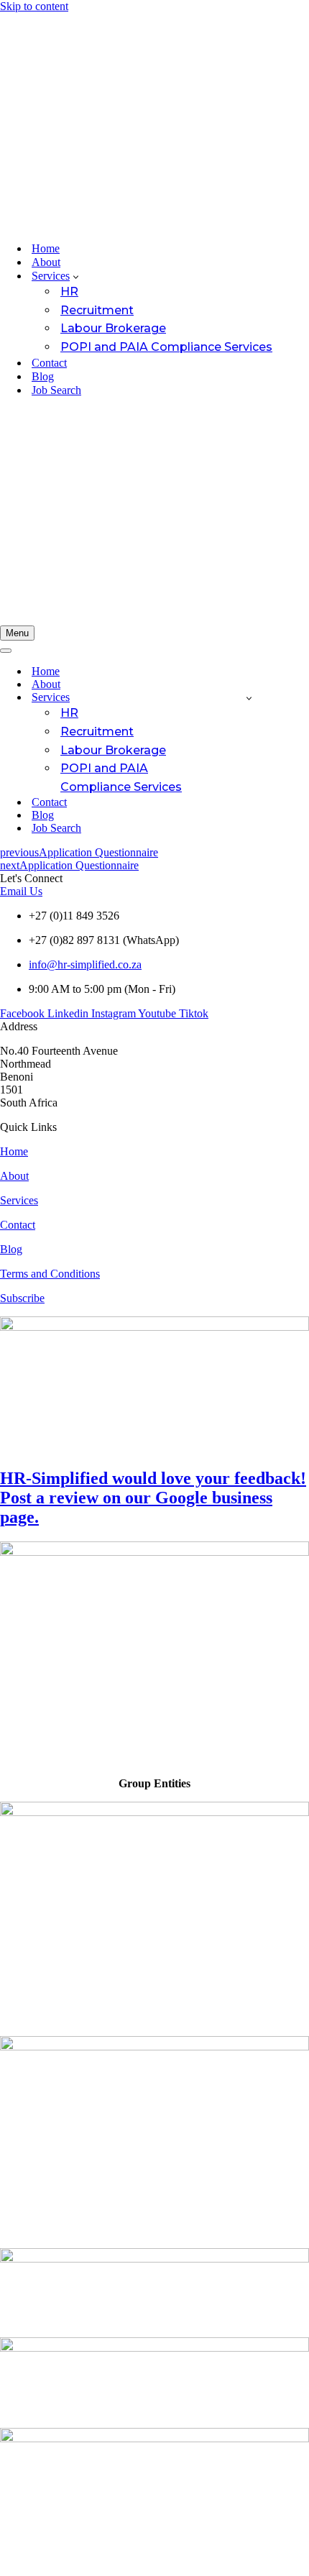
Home (46, 248)
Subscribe (22, 1298)
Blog (43, 376)
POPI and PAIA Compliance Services (166, 347)
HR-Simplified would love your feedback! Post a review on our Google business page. (153, 1498)
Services (19, 1200)
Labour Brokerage (113, 328)
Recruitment (97, 310)
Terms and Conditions (50, 1274)
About (46, 262)
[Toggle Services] (249, 698)
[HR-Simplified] (154, 122)
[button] (76, 276)
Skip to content (34, 6)
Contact (49, 363)
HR (69, 292)
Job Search (56, 390)
